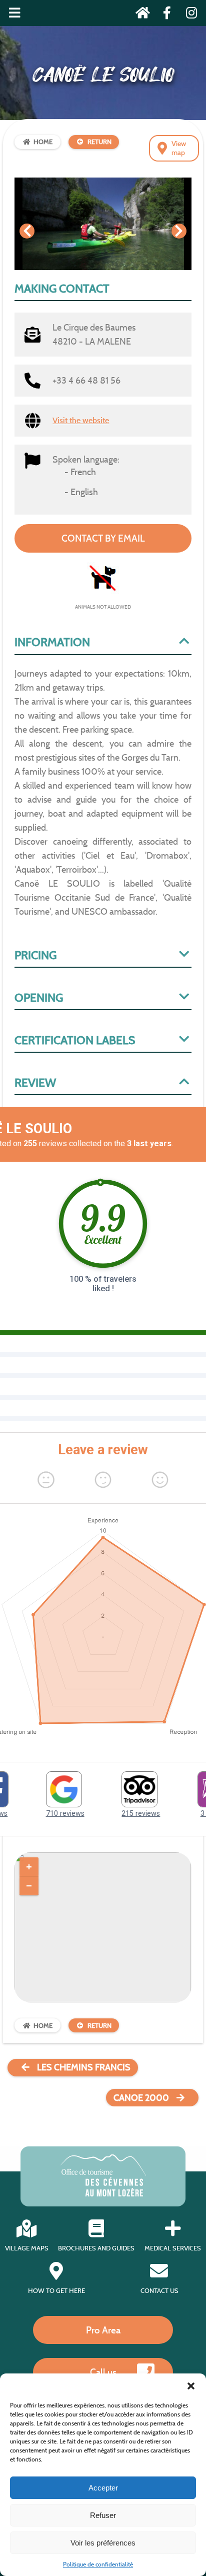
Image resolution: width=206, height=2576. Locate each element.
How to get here (56, 2291)
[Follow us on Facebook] (164, 15)
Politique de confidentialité (98, 2564)
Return (99, 142)
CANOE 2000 (141, 2098)
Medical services (173, 2248)
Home (43, 142)
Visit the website (81, 420)
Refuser (103, 2515)
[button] (191, 2386)
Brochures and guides (96, 2248)
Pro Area (103, 2330)
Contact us (159, 2291)
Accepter (103, 2488)
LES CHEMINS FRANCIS (84, 2067)
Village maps (27, 2248)
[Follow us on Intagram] (188, 15)
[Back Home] (140, 15)
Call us (103, 2372)
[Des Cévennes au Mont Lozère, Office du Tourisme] (103, 2194)
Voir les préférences (103, 2543)
